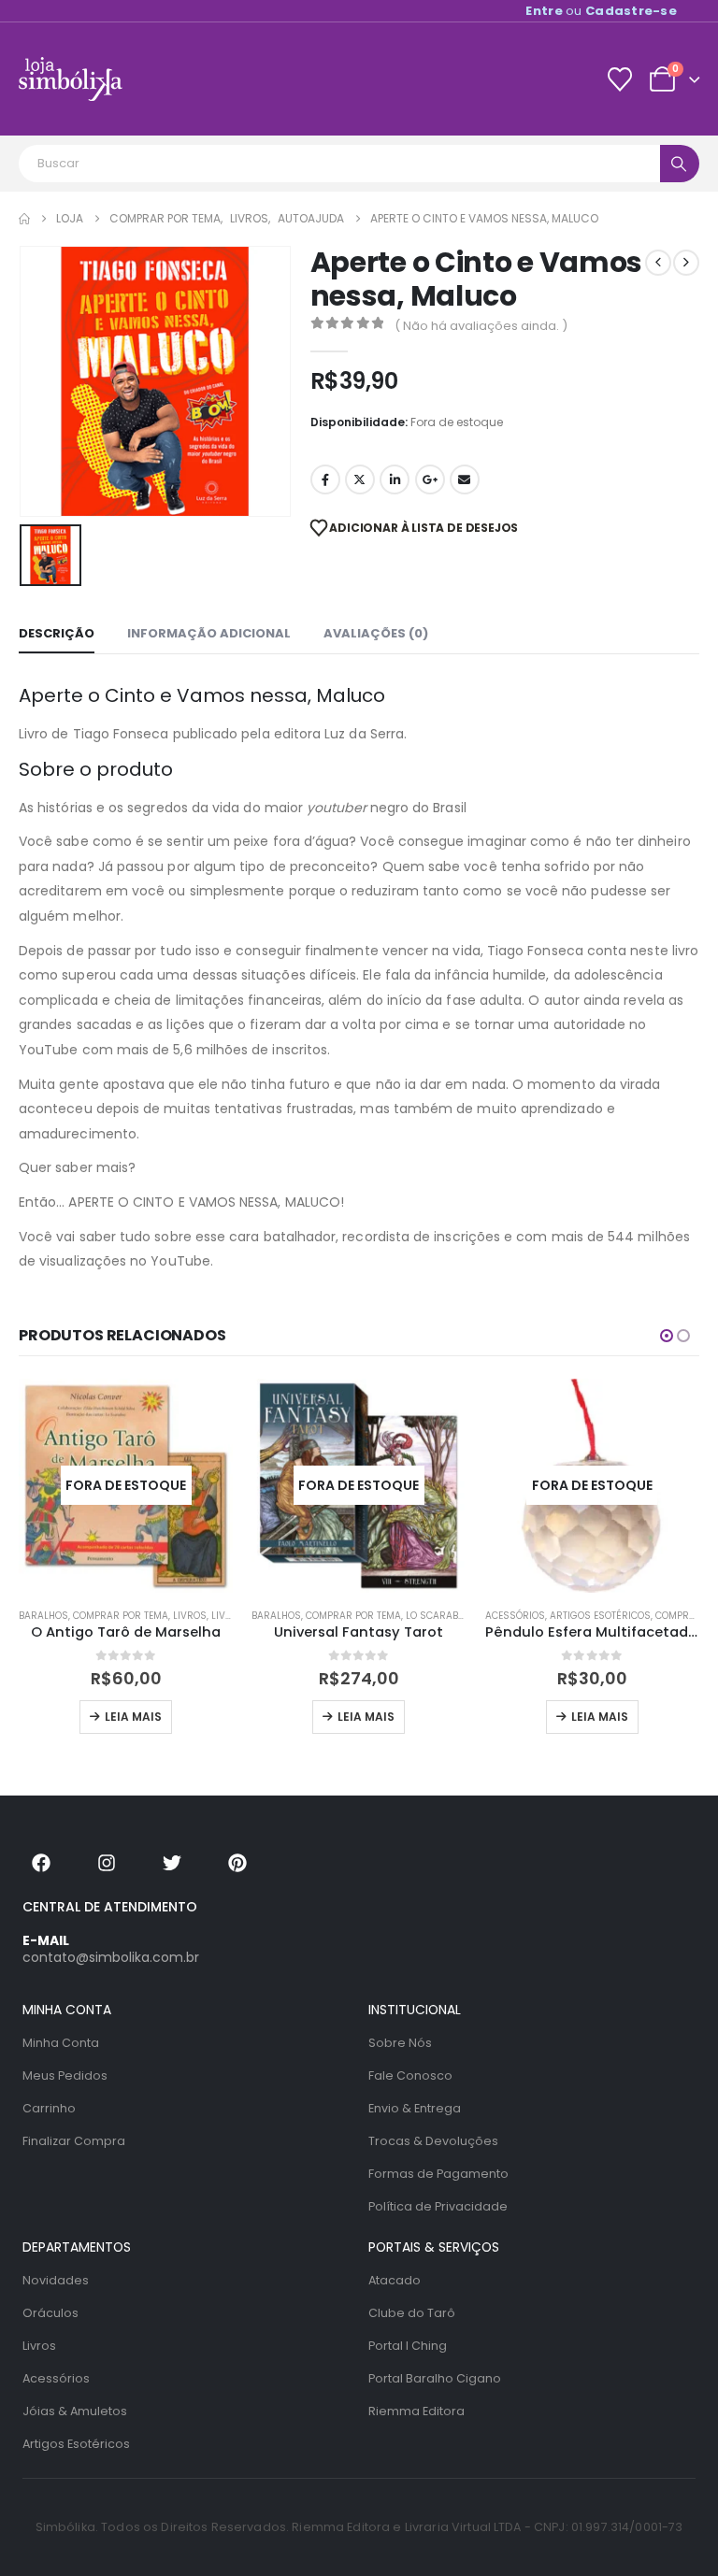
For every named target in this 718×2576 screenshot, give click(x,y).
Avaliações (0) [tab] (376, 633)
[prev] (658, 263)
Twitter (360, 479)
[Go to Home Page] (24, 219)
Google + (430, 479)
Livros (190, 1616)
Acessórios (515, 1616)
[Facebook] (41, 1863)
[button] (667, 1336)
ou (601, 11)
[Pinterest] (237, 1863)
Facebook (325, 479)
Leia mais (133, 1717)
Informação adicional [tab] (209, 633)
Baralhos (43, 1616)
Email (465, 479)
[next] (686, 263)
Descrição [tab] (57, 633)
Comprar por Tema (121, 1616)
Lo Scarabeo (438, 1616)
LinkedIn (395, 479)
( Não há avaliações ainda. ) (481, 326)
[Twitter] (172, 1863)
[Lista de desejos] (619, 79)
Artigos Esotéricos (600, 1616)
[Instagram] (107, 1863)
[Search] (680, 164)
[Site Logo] (71, 79)
